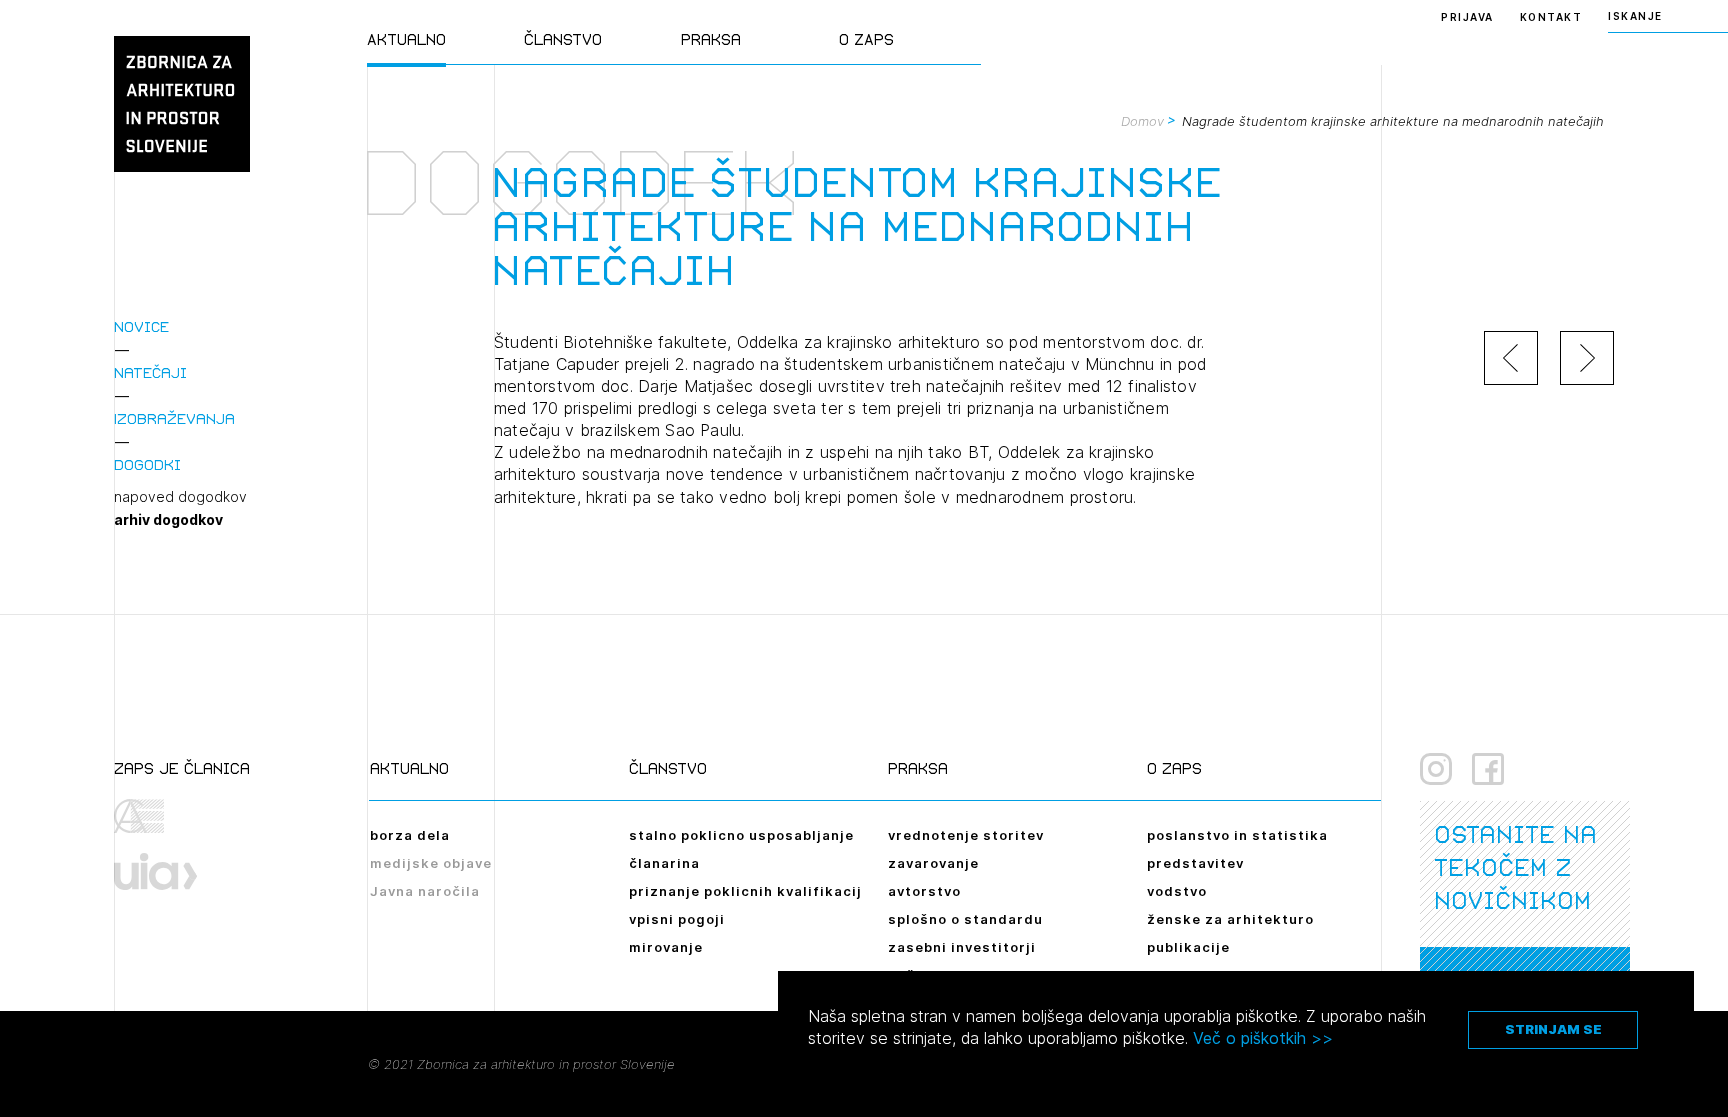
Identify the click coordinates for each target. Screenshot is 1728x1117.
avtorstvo (924, 891)
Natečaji (150, 372)
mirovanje (666, 947)
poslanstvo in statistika (1237, 835)
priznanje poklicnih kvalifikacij (745, 891)
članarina (664, 863)
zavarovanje (933, 863)
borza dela (410, 835)
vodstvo (1177, 891)
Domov (1142, 121)
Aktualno (406, 39)
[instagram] (1436, 769)
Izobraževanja (174, 418)
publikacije (1188, 947)
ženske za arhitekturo (1230, 919)
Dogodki (147, 464)
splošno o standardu (965, 919)
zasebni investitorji (962, 947)
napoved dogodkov (180, 497)
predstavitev (1195, 863)
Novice (141, 326)
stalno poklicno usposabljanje (741, 835)
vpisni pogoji (677, 919)
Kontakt (1551, 17)
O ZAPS (866, 39)
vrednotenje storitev (966, 835)
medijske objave (431, 863)
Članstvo (563, 39)
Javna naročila (425, 891)
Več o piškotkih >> (1263, 1038)
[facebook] (1488, 769)
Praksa (711, 39)
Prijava (1467, 17)
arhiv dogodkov (168, 520)
